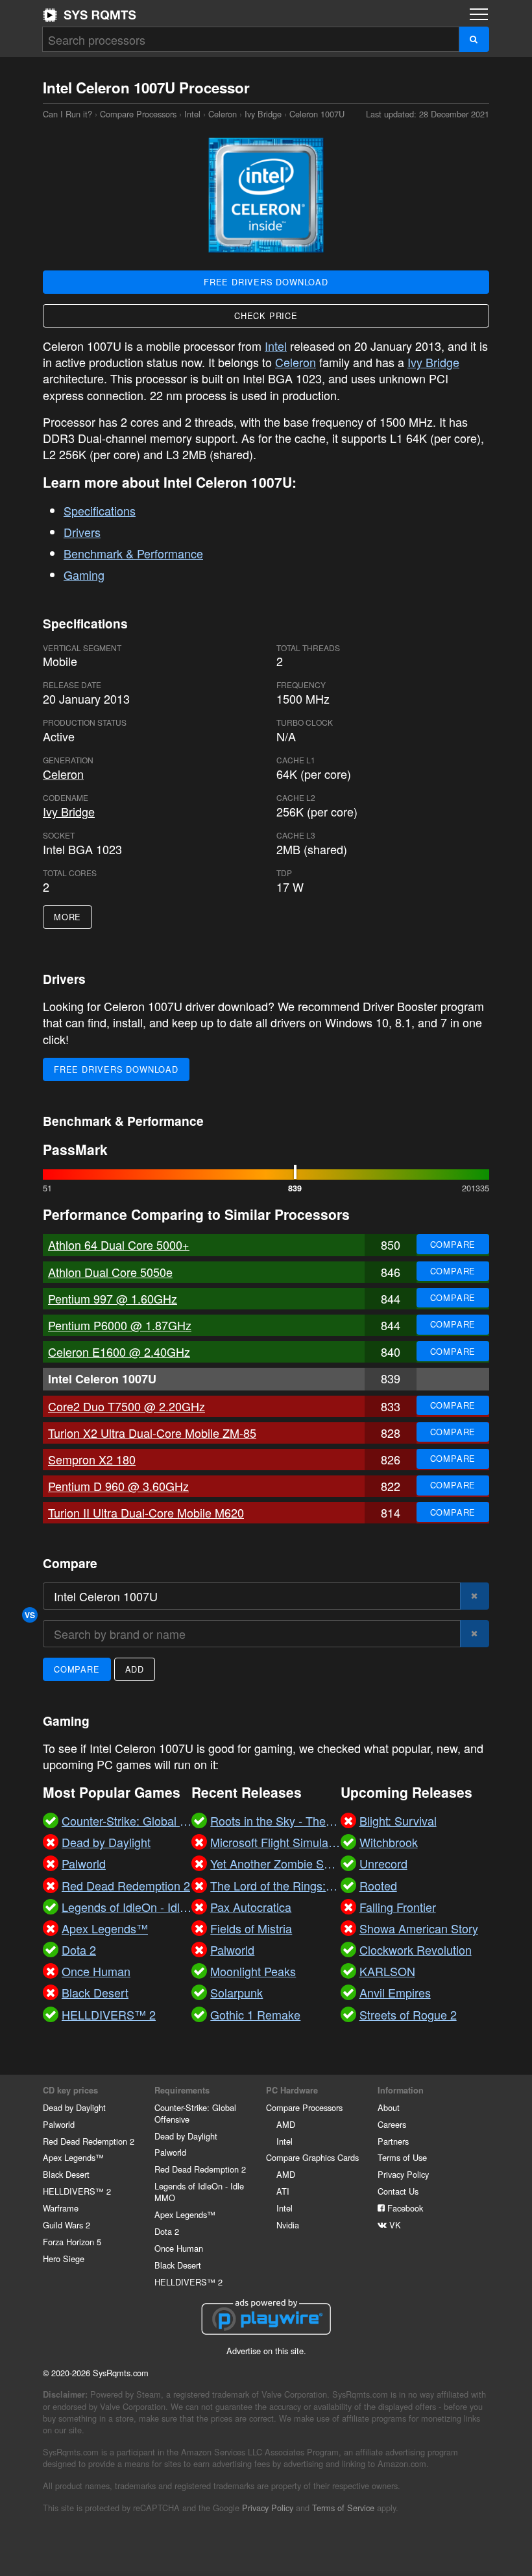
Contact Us (398, 2191)
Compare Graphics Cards (312, 2157)
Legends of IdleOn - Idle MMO (199, 2192)
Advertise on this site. (266, 2351)
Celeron (223, 114)
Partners (393, 2141)
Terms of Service (343, 2508)
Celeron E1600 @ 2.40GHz (119, 1352)
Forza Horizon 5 (72, 2242)
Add (135, 1669)
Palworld (59, 2124)
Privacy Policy (403, 2174)
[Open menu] (479, 14)
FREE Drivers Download (266, 282)
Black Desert (66, 2174)
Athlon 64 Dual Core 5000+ (119, 1245)
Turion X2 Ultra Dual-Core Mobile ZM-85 (152, 1433)
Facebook (404, 2208)
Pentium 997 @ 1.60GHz (113, 1298)
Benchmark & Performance (133, 553)
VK (394, 2225)
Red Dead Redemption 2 (89, 2141)
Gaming (84, 575)
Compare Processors (138, 114)
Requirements (182, 2090)
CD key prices (70, 2090)
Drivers (82, 532)
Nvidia (288, 2225)
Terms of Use (402, 2157)
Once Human (179, 2248)
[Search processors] (474, 39)
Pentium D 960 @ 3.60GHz (118, 1486)
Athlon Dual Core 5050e (110, 1272)
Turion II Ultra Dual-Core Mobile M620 (146, 1512)
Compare (453, 1244)
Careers (392, 2124)
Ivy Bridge (263, 114)
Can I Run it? (90, 15)
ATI (283, 2191)
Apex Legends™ (73, 2157)
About (389, 2107)
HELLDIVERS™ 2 (77, 2191)
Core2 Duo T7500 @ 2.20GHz (127, 1406)
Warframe (61, 2208)
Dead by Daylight (74, 2107)
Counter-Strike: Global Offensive (195, 2113)
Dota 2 (167, 2231)
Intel (192, 114)
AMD (286, 2124)
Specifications (100, 510)
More (67, 917)
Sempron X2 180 (92, 1459)
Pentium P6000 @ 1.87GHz (120, 1325)
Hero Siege (64, 2259)
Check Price (266, 316)
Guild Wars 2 (66, 2225)
